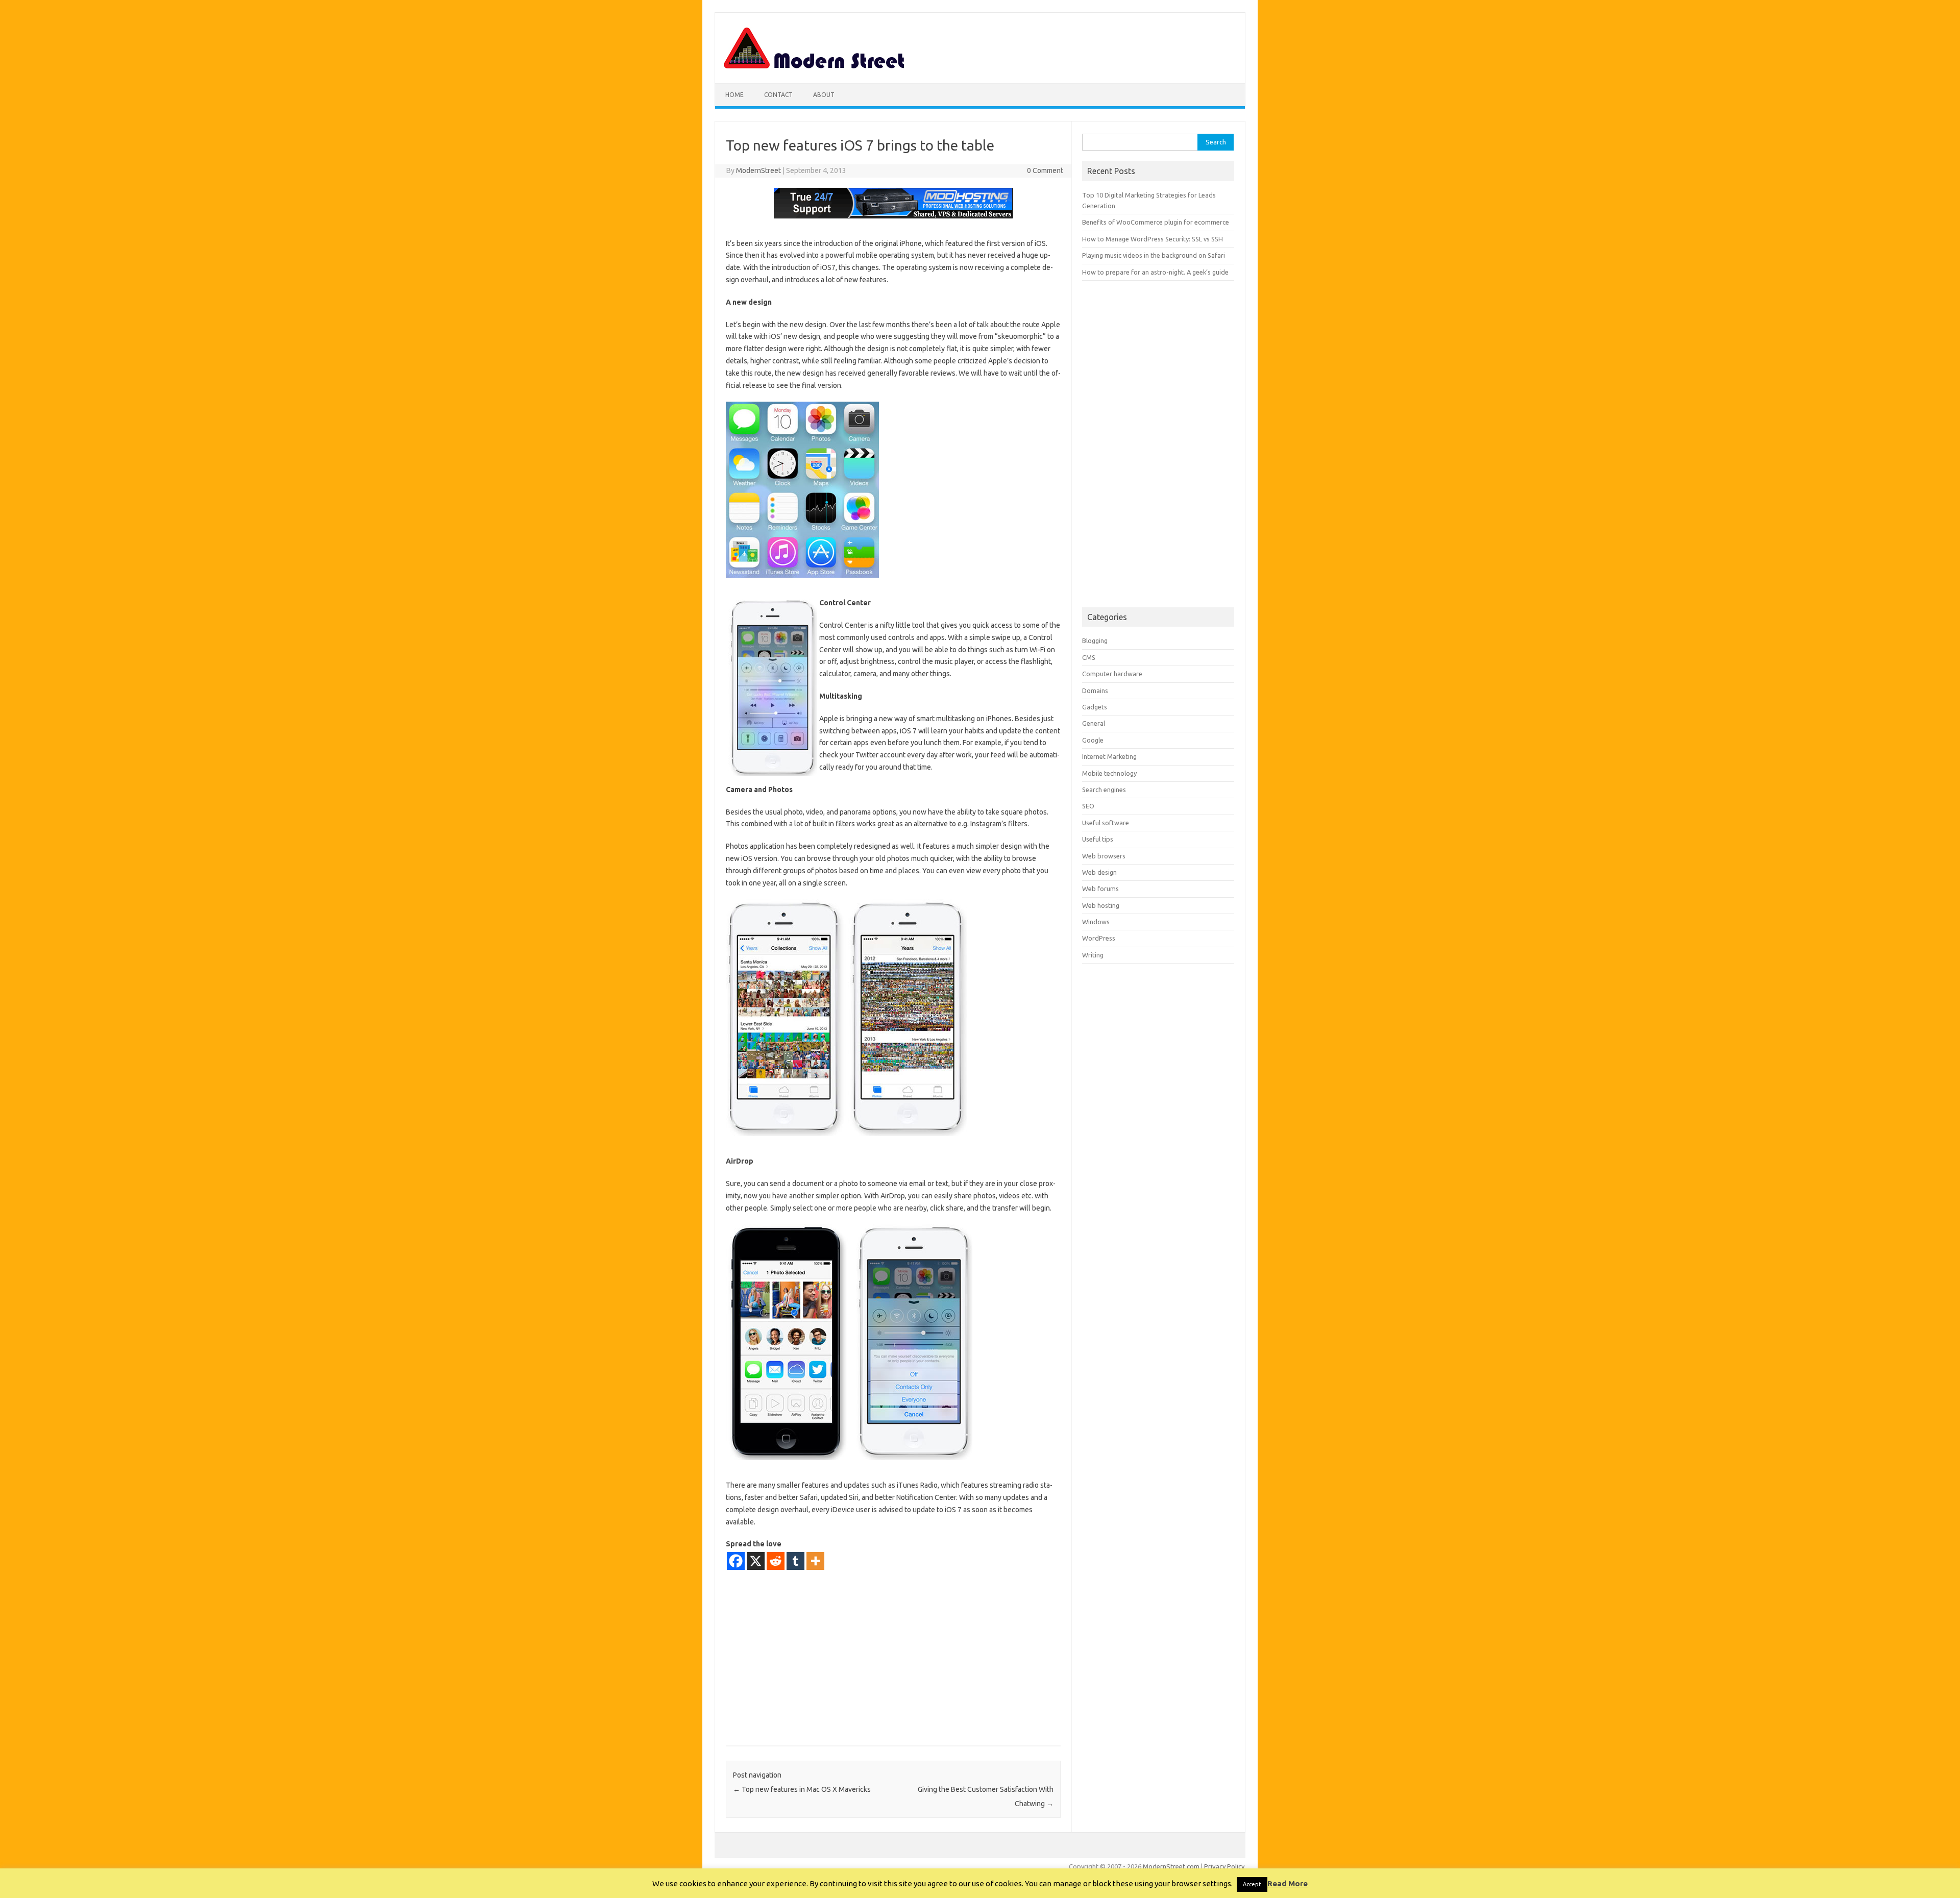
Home (734, 95)
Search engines (1104, 790)
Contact (778, 95)
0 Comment (1045, 170)
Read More (1288, 1883)
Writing (1093, 955)
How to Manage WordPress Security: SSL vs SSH (1153, 239)
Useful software (1106, 823)
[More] (815, 1561)
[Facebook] (736, 1561)
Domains (1095, 691)
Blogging (1095, 640)
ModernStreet (758, 170)
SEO (1088, 806)
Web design (1099, 872)
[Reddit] (776, 1561)
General (1094, 723)
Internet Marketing (1109, 756)
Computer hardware (1112, 674)
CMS (1089, 657)
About (824, 95)
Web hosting (1101, 905)
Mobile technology (1109, 773)
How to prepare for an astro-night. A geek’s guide (1155, 272)
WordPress (1099, 938)
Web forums (1100, 889)
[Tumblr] (795, 1561)
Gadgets (1095, 707)
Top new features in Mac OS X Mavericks (802, 1789)
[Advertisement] (893, 1658)
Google (1093, 740)
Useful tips (1098, 839)
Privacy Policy (1224, 1866)
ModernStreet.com (1171, 1866)
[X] (756, 1561)
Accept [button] (1252, 1884)
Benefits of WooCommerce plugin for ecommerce (1156, 222)
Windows (1096, 922)
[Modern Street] (815, 66)
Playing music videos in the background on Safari (1154, 255)
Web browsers (1104, 856)
